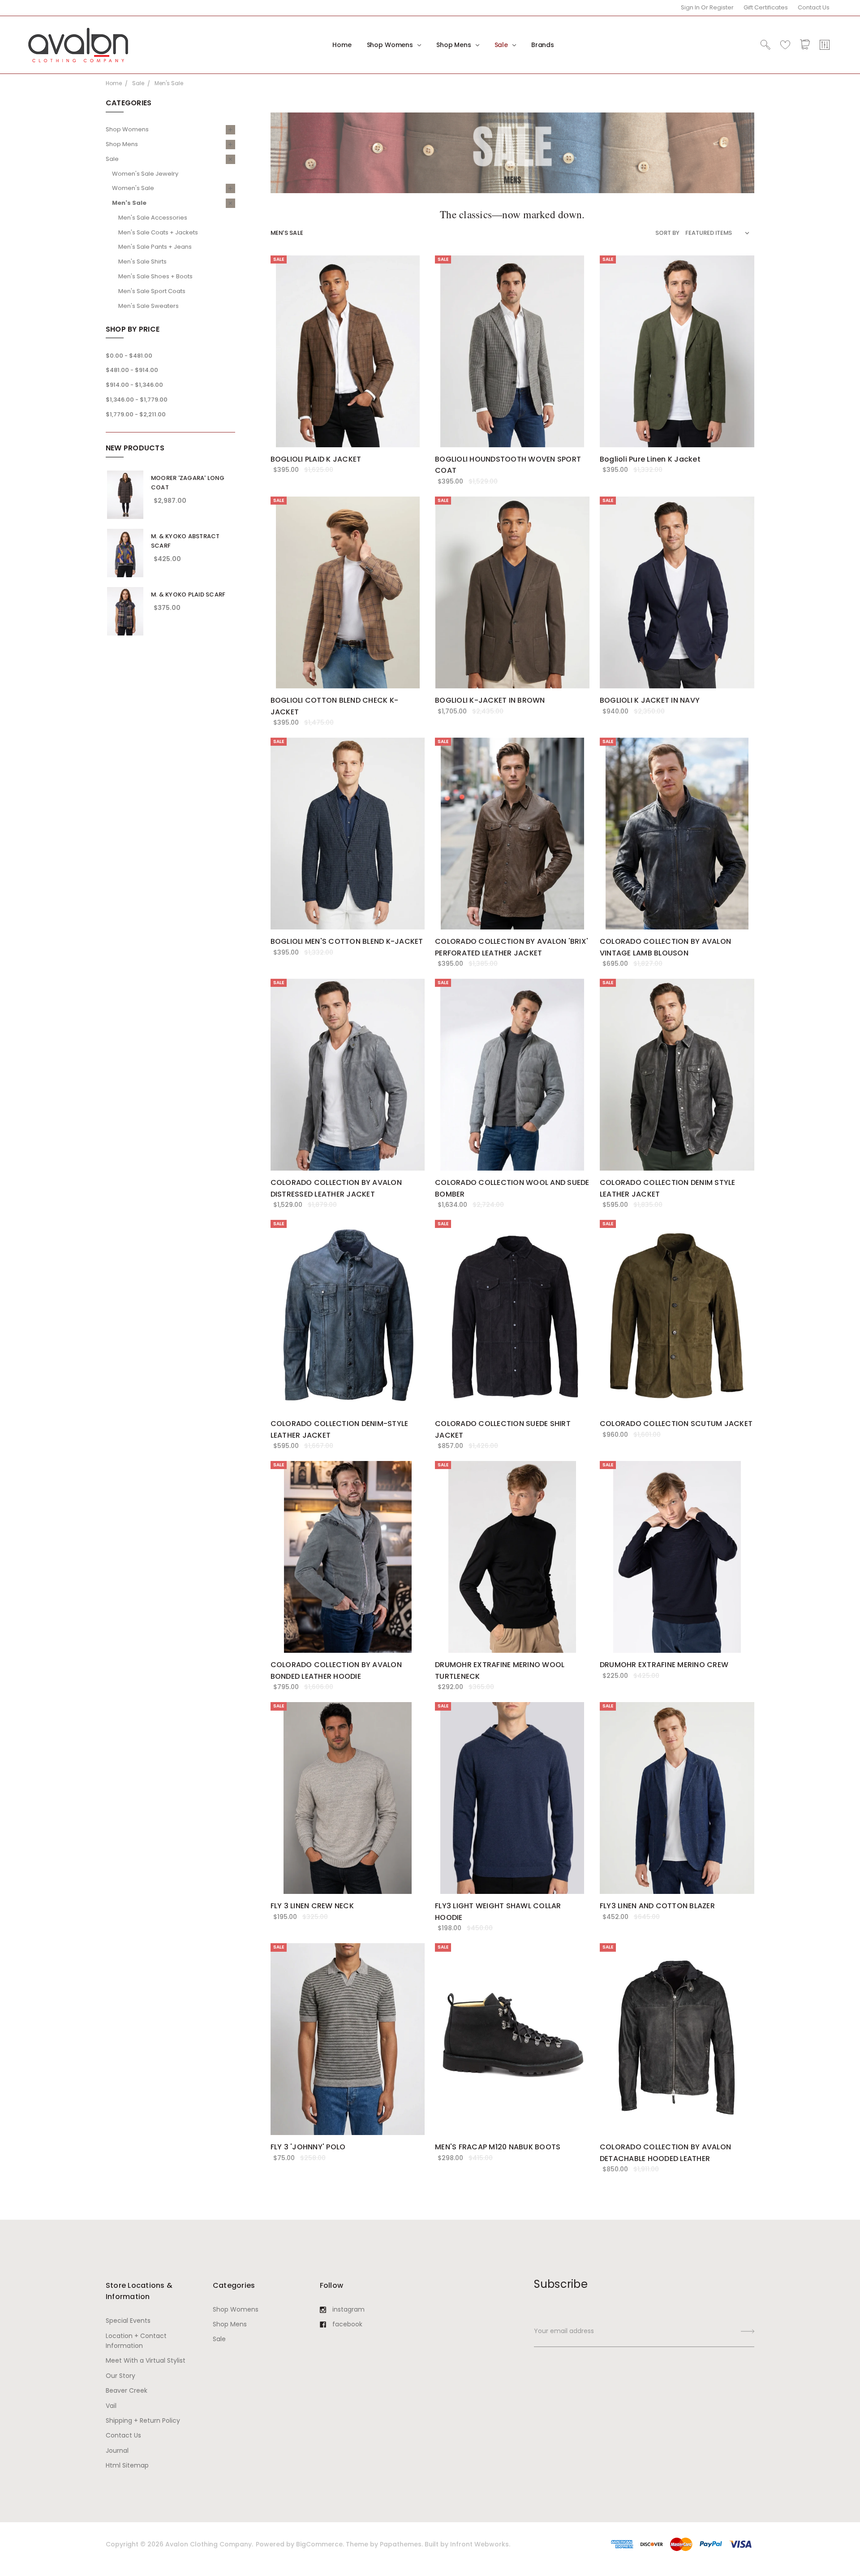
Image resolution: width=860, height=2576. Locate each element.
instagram (348, 2309)
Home (342, 45)
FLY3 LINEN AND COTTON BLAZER (657, 1906)
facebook (347, 2324)
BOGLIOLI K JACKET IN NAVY (650, 700)
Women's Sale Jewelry (145, 174)
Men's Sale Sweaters (148, 306)
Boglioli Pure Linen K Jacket (650, 459)
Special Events (128, 2321)
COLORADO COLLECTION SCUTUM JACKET (676, 1424)
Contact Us (814, 7)
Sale (502, 45)
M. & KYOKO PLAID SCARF (188, 594)
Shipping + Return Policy (143, 2420)
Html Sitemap (127, 2465)
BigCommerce (319, 2544)
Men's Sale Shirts (142, 261)
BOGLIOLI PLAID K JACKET (316, 459)
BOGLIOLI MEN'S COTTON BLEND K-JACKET (347, 941)
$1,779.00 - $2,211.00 (136, 414)
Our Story (120, 2376)
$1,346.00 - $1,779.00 (137, 400)
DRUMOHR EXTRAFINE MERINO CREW (664, 1665)
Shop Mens (455, 45)
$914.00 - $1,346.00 (134, 385)
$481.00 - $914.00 (132, 370)
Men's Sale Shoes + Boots (155, 276)
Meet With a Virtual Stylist (146, 2360)
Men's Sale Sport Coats (152, 291)
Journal (117, 2451)
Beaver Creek (127, 2390)
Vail (111, 2406)
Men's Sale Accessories (153, 218)
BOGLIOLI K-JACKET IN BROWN (490, 700)
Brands (543, 45)
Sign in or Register (707, 7)
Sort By (667, 233)
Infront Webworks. (480, 2544)
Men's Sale (129, 203)
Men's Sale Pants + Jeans (155, 247)
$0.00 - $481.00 (129, 356)
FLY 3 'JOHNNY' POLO (308, 2147)
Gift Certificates (766, 7)
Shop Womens (391, 45)
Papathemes (401, 2544)
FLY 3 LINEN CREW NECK (312, 1906)
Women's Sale (133, 188)
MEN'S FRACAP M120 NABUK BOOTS (498, 2147)
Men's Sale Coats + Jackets (158, 232)
